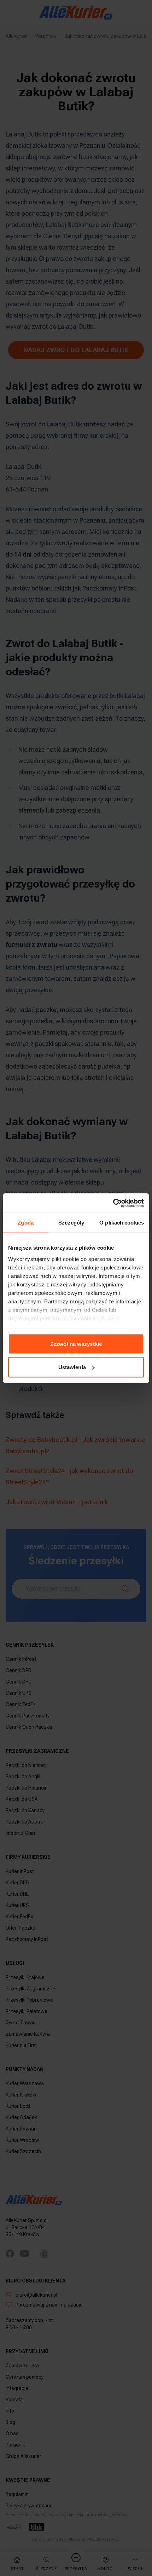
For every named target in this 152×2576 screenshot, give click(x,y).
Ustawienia (72, 1367)
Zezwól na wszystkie (76, 1344)
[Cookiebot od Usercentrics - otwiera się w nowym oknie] (113, 1203)
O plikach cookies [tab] (122, 1223)
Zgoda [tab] (26, 1223)
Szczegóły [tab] (71, 1223)
